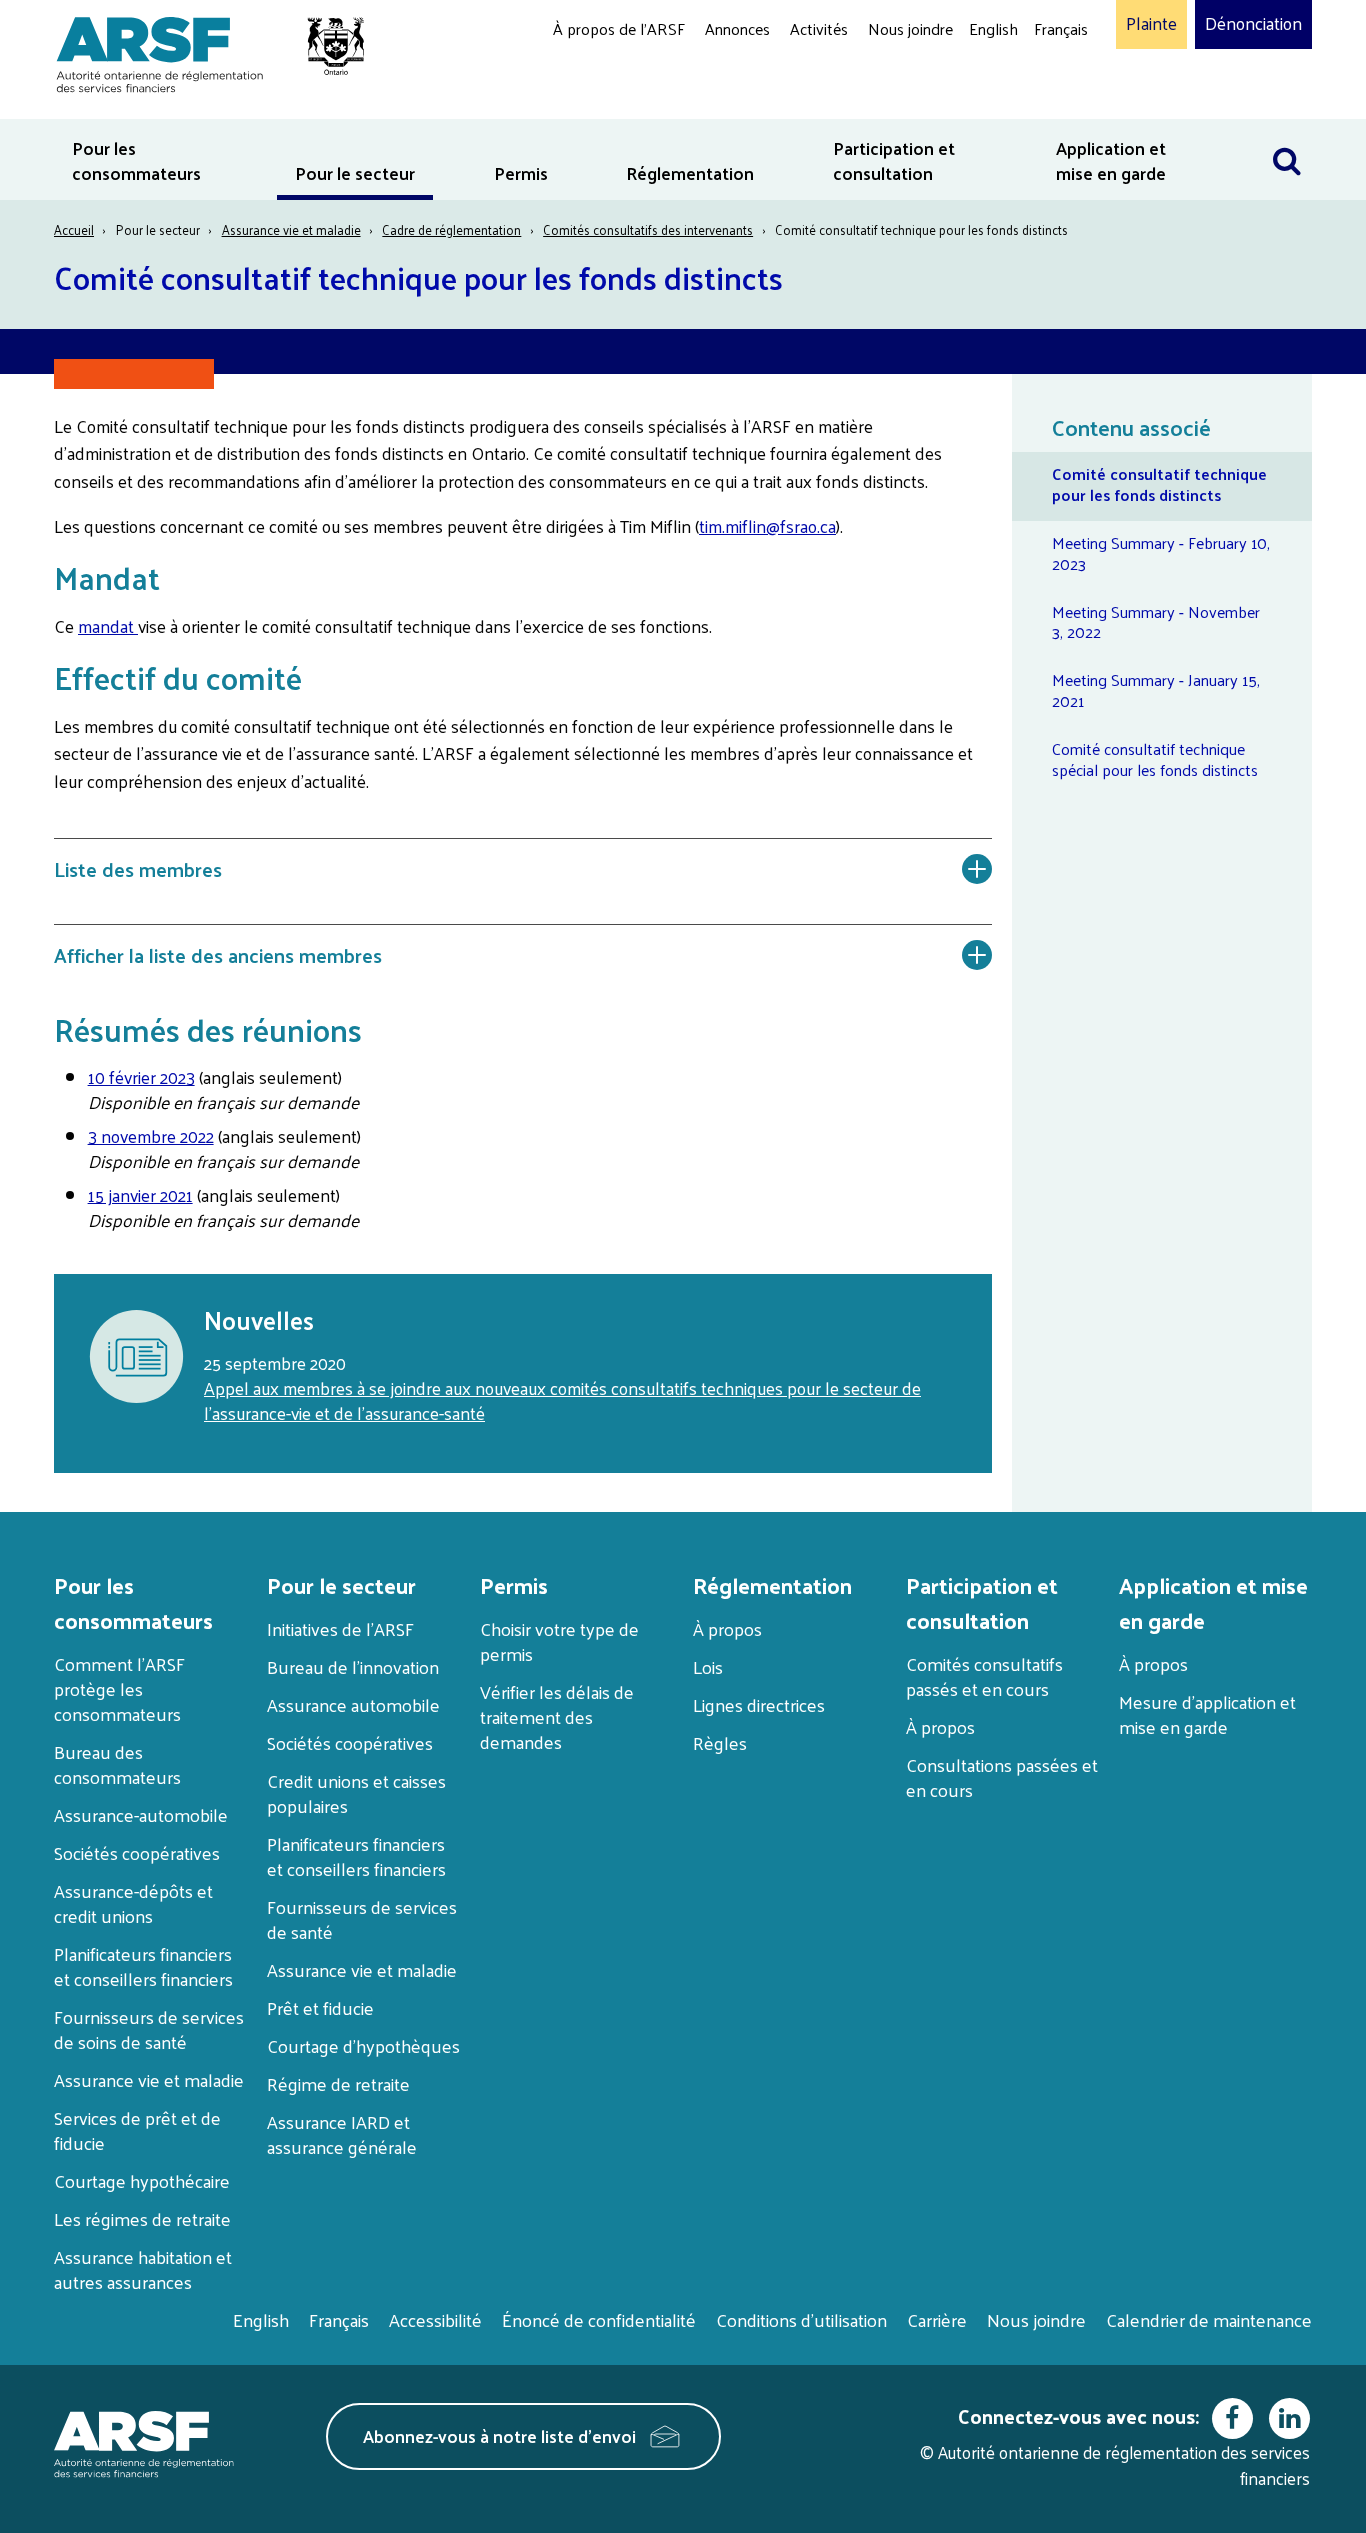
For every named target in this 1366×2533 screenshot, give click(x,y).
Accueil (74, 229)
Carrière (937, 2319)
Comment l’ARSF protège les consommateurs (119, 1688)
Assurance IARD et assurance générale (342, 2134)
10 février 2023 (141, 1077)
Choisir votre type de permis (559, 1641)
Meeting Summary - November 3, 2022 (1156, 622)
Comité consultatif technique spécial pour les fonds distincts (1155, 759)
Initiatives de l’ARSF (340, 1628)
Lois (708, 1666)
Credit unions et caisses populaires (356, 1793)
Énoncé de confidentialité (599, 2319)
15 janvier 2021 (140, 1195)
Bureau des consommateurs (117, 1764)
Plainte (1151, 24)
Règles (720, 1742)
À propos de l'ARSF (619, 28)
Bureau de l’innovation (353, 1666)
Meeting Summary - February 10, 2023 (1161, 553)
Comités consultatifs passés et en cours (984, 1676)
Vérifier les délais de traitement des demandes (557, 1716)
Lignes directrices (759, 1704)
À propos (727, 1628)
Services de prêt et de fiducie (137, 2130)
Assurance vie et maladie (291, 229)
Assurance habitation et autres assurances (143, 2269)
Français (1061, 28)
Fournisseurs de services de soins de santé (149, 2029)
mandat (108, 626)
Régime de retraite (338, 2083)
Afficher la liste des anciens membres (218, 955)
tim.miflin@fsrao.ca (767, 526)
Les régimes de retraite (142, 2218)
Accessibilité (435, 2319)
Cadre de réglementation (451, 229)
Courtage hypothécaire (142, 2180)
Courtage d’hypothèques (363, 2045)
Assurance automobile (353, 1704)
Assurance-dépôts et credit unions (133, 1903)
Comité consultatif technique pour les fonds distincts (1159, 484)
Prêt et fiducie (320, 2007)
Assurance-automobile (141, 1814)
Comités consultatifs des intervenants (648, 229)
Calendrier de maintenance (1209, 2319)
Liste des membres (138, 869)
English (993, 28)
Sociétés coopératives (137, 1852)
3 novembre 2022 (151, 1136)
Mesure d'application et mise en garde (1207, 1714)
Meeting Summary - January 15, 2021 (1156, 690)
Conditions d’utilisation (801, 2319)
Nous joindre (910, 28)
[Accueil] (200, 51)
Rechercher (1287, 131)
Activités (819, 28)
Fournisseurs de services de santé (362, 1919)
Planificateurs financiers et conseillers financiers (143, 1966)
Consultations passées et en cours (1002, 1777)
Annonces (737, 28)
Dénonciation (1253, 24)
